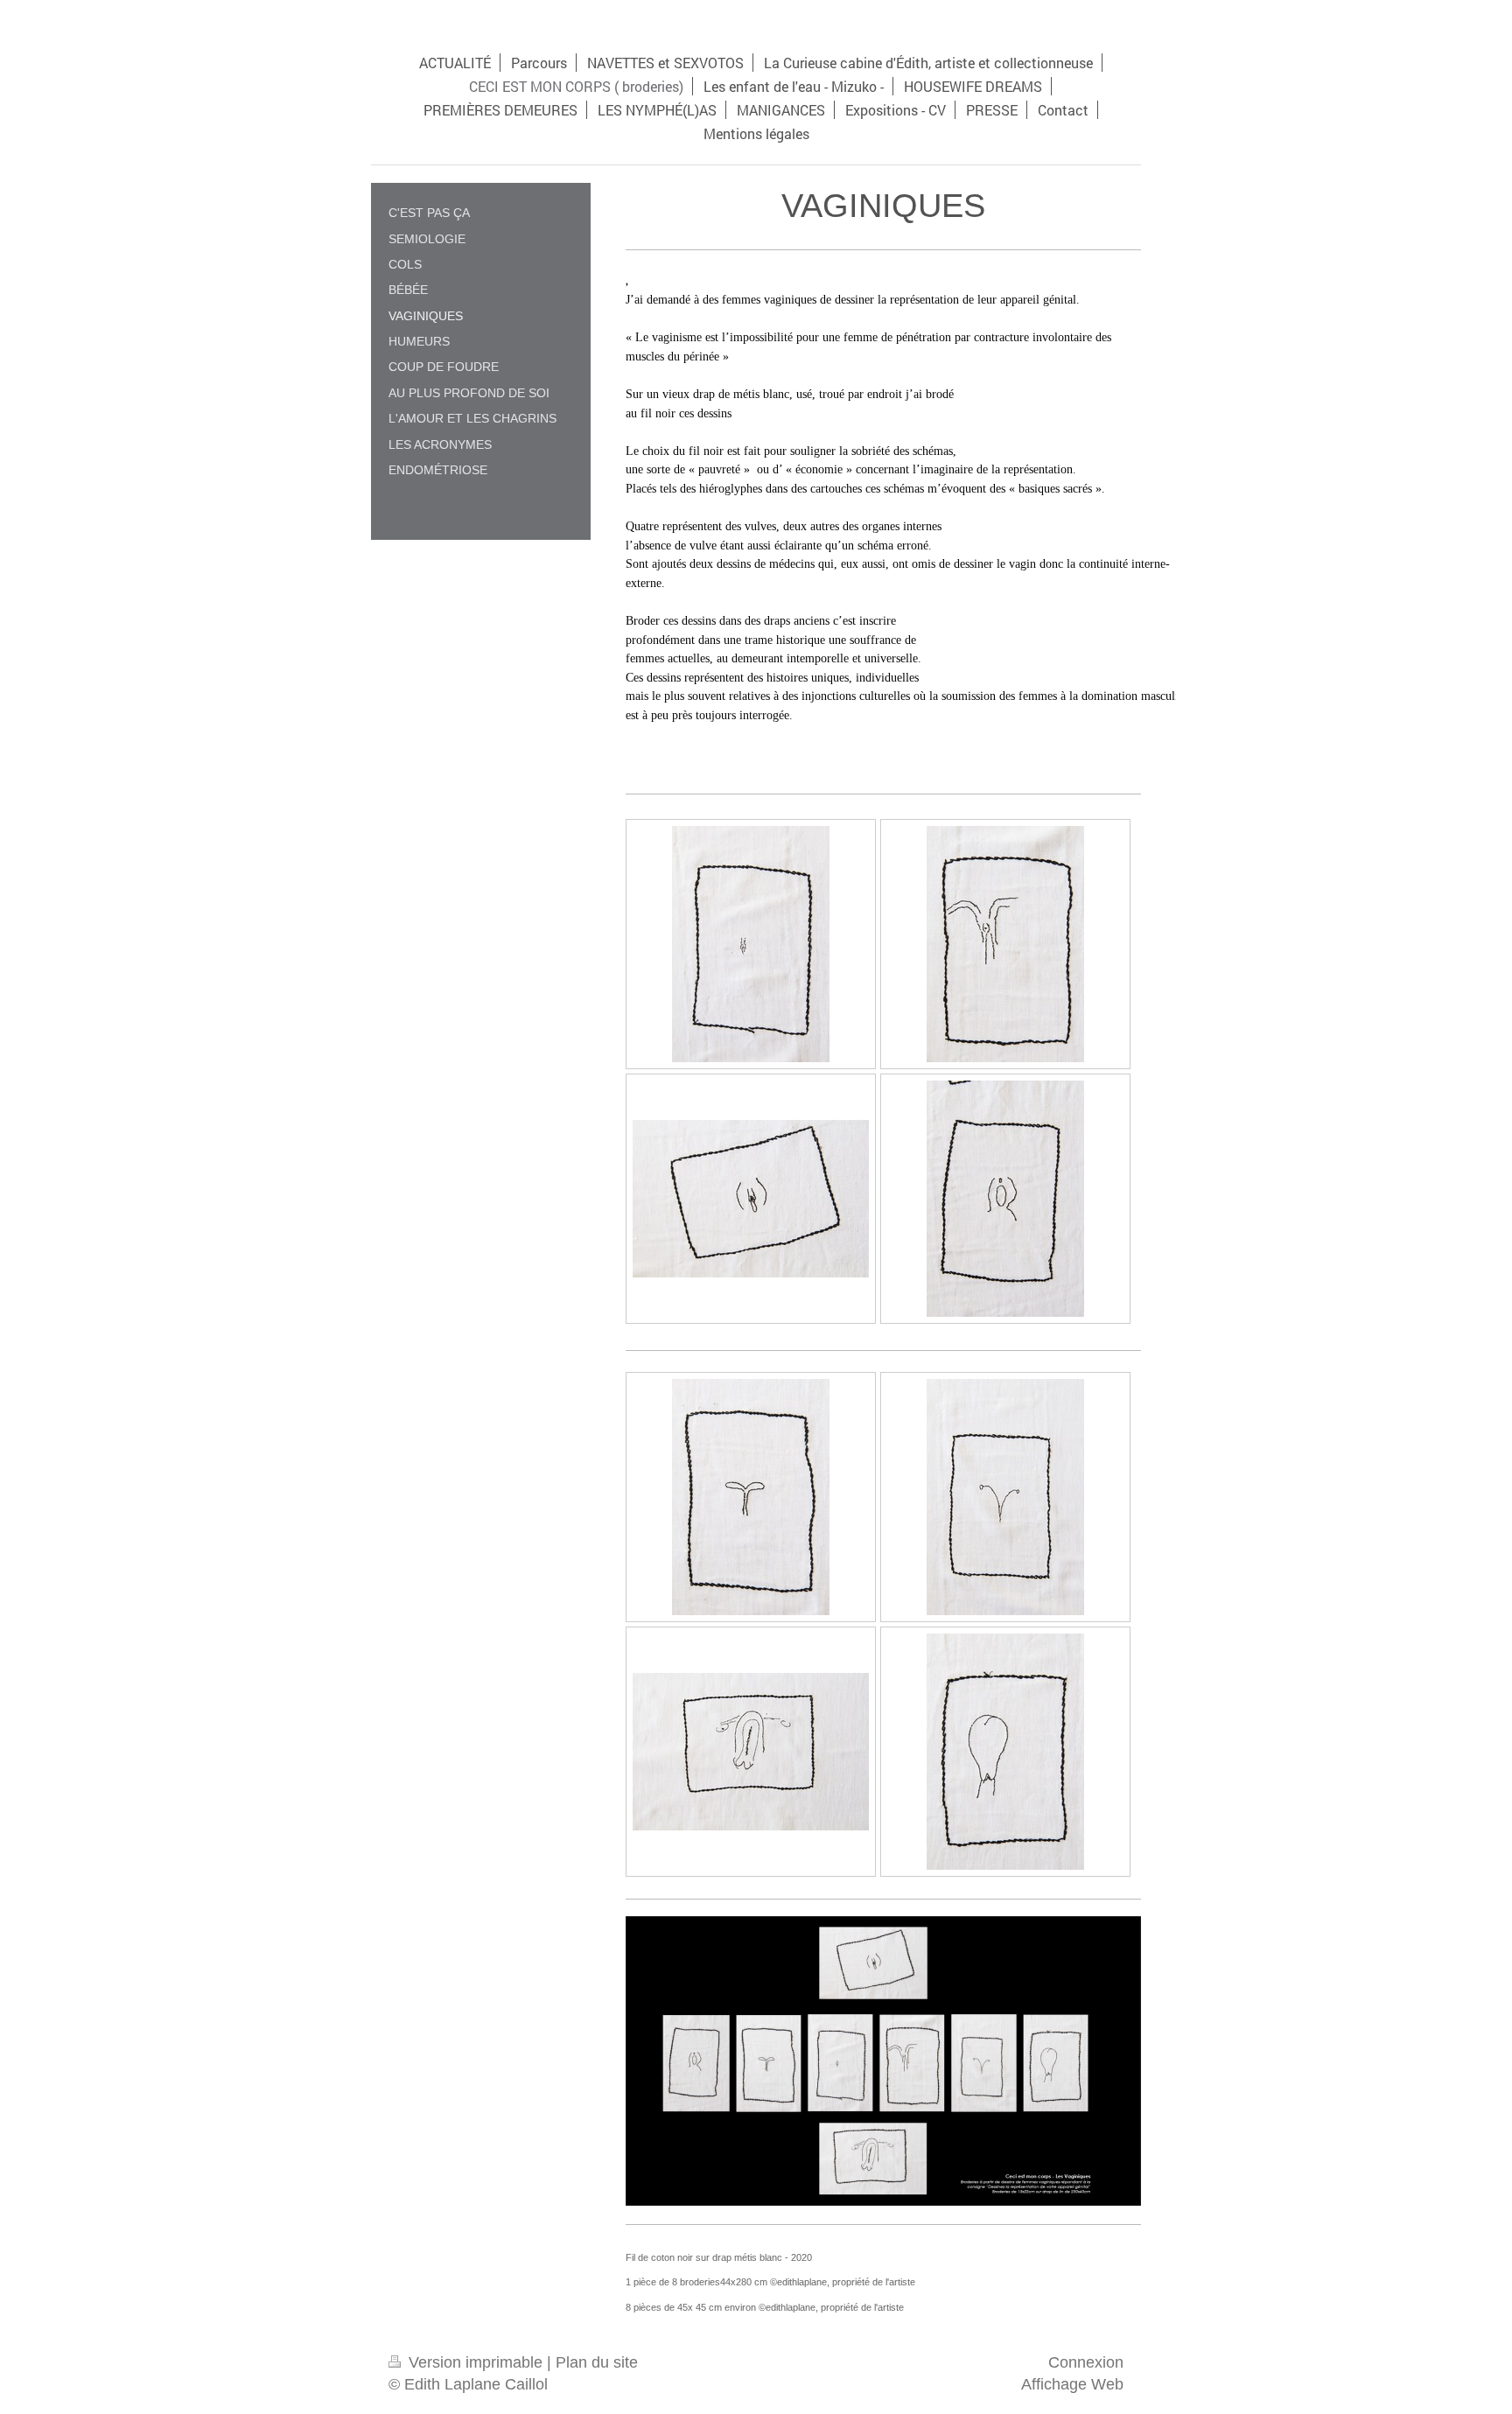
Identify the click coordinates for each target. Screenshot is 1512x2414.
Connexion (1086, 2362)
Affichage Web (1072, 2384)
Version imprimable (476, 2362)
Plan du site (597, 2362)
